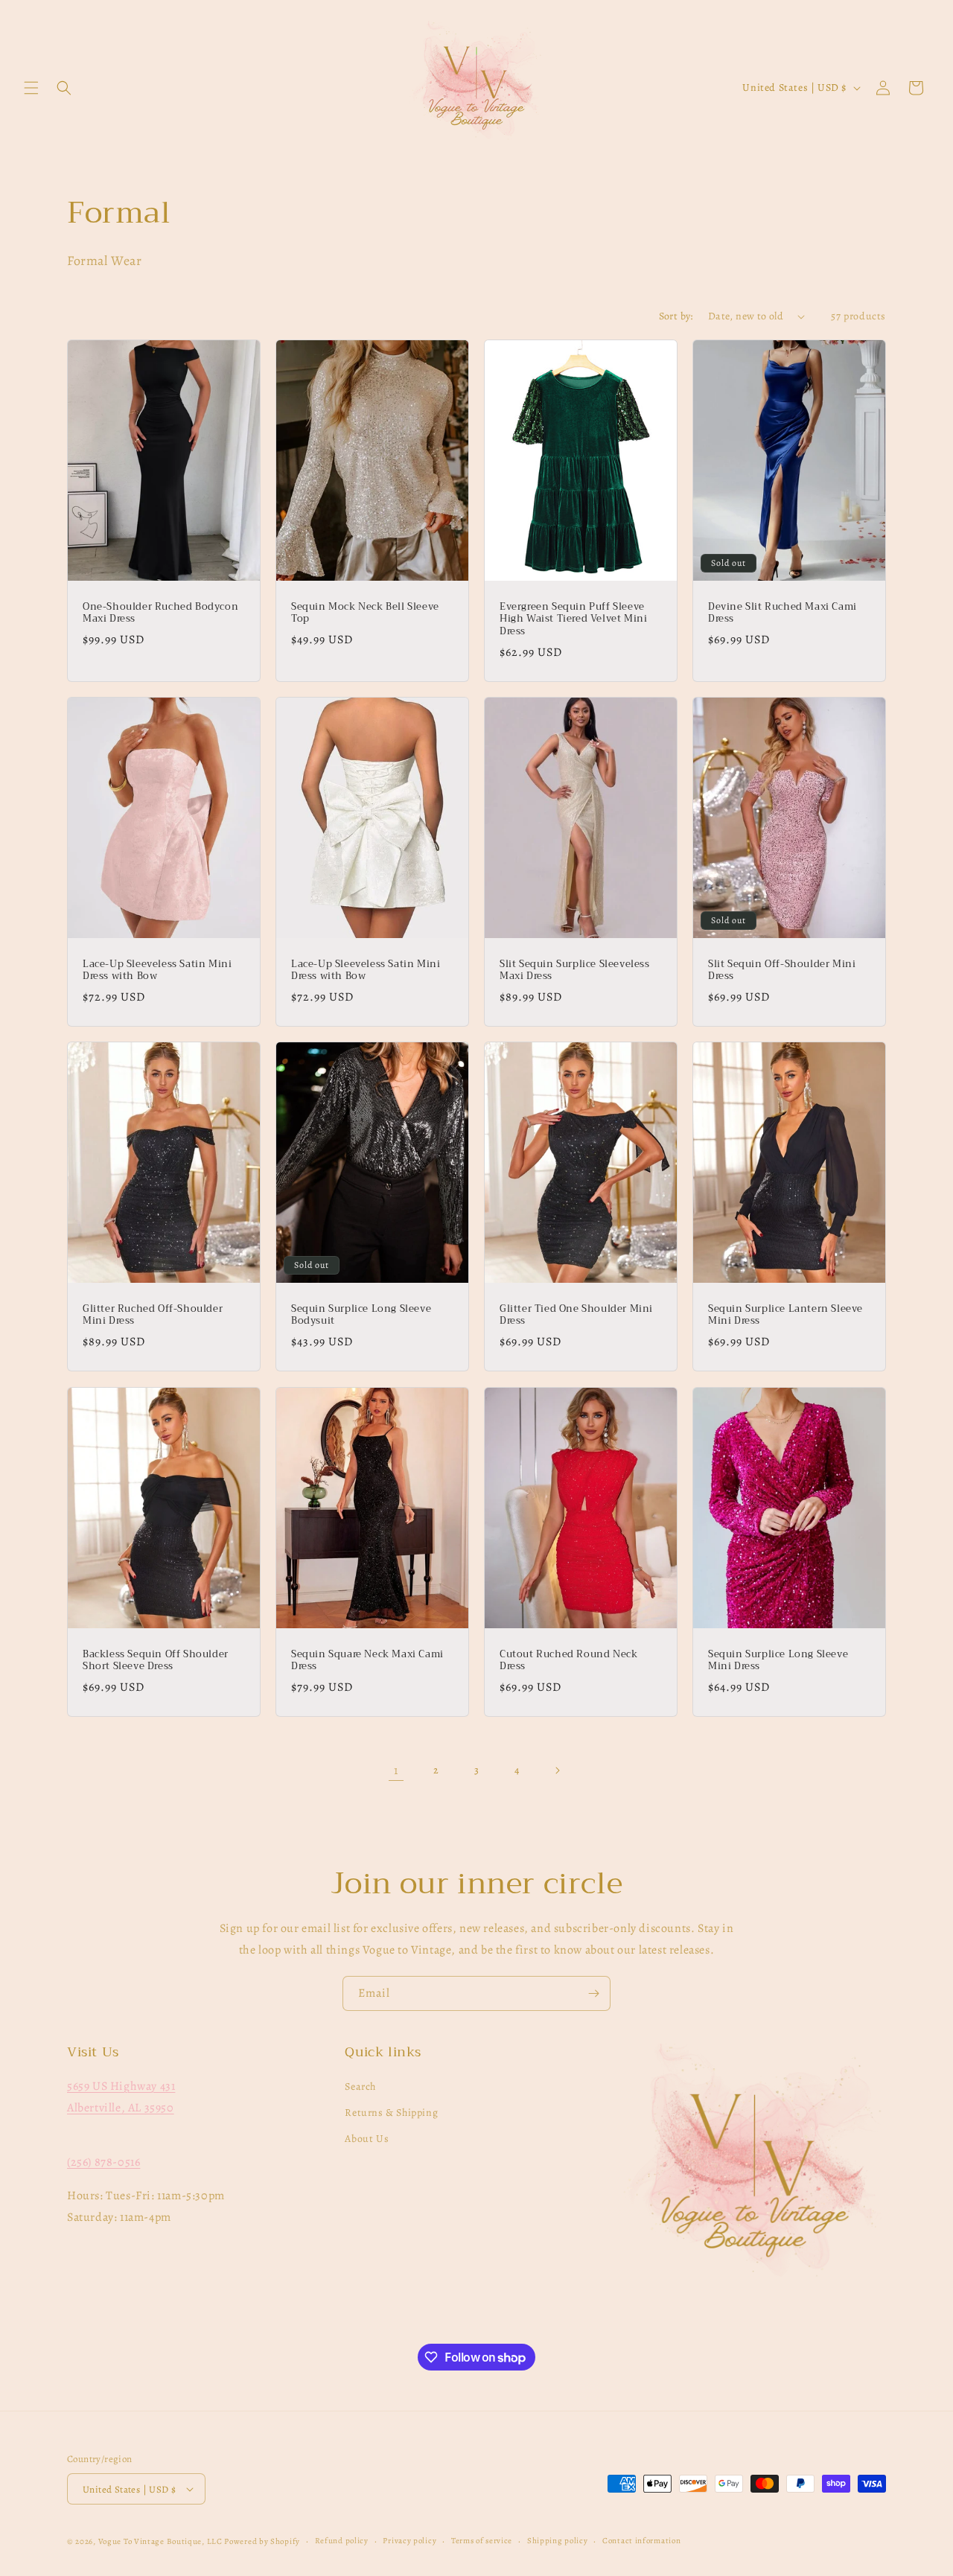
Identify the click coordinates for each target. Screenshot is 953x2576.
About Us (367, 2139)
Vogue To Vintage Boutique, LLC (160, 2541)
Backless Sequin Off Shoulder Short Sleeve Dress (156, 1660)
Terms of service (482, 2541)
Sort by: (676, 316)
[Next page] (557, 1770)
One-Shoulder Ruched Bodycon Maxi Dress (160, 613)
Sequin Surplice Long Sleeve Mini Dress (778, 1660)
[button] (31, 88)
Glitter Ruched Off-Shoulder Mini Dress (153, 1316)
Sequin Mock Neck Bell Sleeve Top (365, 613)
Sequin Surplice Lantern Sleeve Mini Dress (785, 1316)
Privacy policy (409, 2541)
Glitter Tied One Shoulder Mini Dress (576, 1316)
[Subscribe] (593, 1993)
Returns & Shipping (391, 2113)
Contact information (641, 2541)
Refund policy (342, 2541)
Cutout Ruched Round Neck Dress (568, 1660)
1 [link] (396, 1770)
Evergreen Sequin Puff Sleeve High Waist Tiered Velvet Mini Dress (573, 620)
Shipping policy (558, 2541)
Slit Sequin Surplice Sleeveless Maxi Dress (575, 971)
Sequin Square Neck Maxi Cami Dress (367, 1660)
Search (360, 2086)
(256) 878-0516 (103, 2162)
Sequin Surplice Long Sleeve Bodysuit (361, 1316)
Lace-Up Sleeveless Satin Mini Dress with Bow (157, 971)
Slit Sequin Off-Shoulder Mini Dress (782, 971)
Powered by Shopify (262, 2541)
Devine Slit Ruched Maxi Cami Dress (783, 613)
